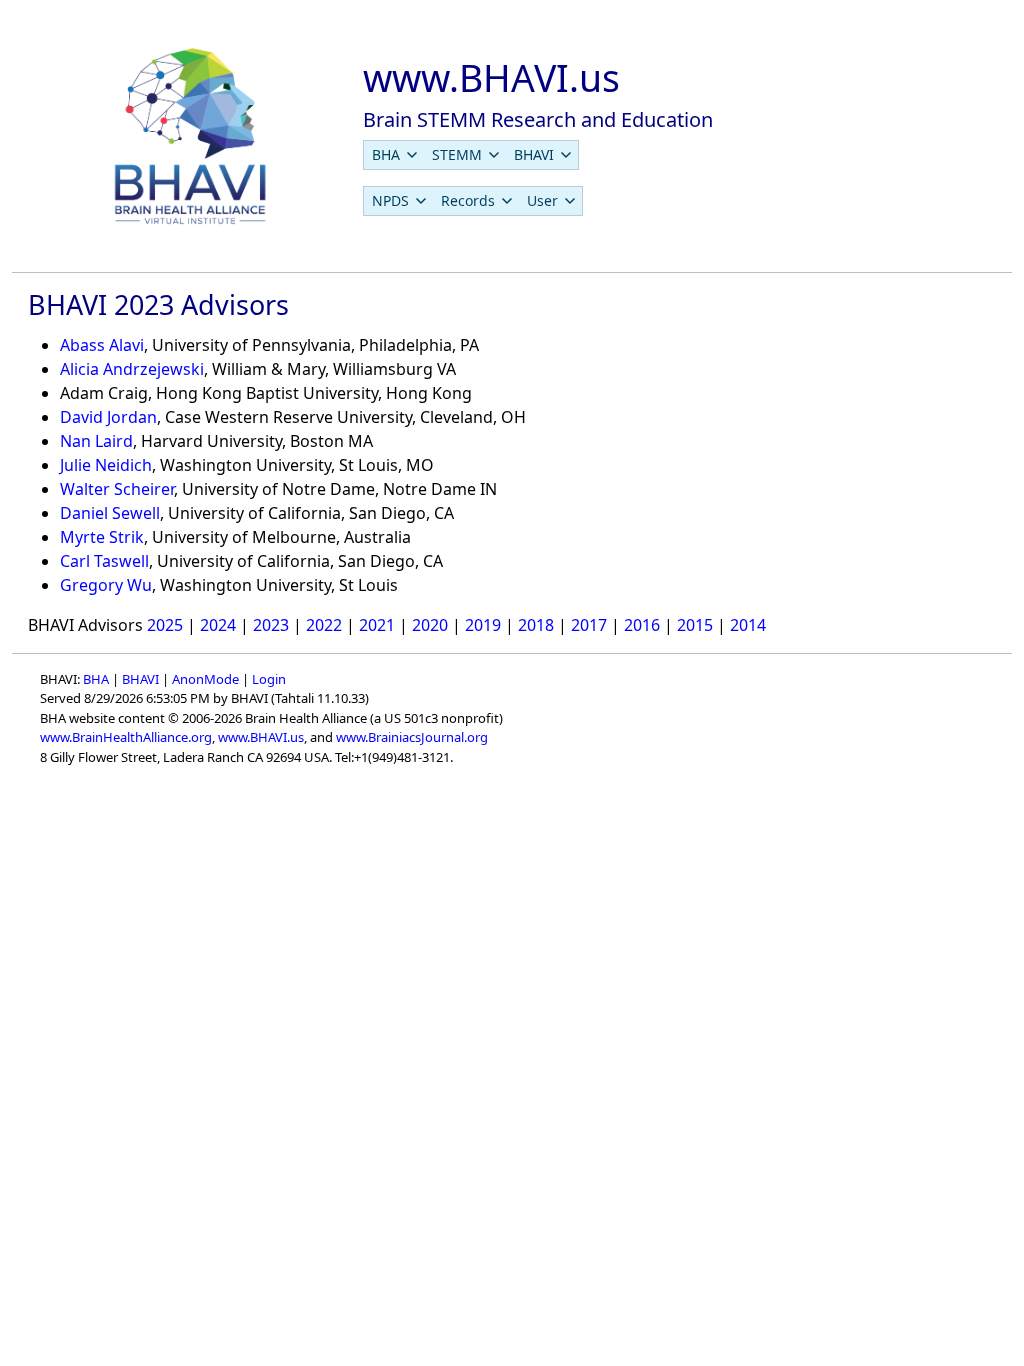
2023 (271, 625)
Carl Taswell (104, 561)
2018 (536, 625)
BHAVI (140, 679)
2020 (430, 625)
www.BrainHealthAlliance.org (126, 737)
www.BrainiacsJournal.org (412, 737)
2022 (324, 625)
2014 (748, 625)
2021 (377, 625)
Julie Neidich (106, 465)
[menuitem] (394, 155)
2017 (589, 625)
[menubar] (471, 155)
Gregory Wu (106, 585)
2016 (642, 625)
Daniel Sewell (110, 513)
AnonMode (205, 679)
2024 (218, 625)
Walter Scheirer (117, 489)
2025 (165, 625)
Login (269, 679)
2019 (483, 625)
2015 (695, 625)
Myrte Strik (102, 537)
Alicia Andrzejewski (132, 369)
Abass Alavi (102, 345)
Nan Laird (96, 441)
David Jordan (108, 417)
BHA (96, 679)
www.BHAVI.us (261, 737)
